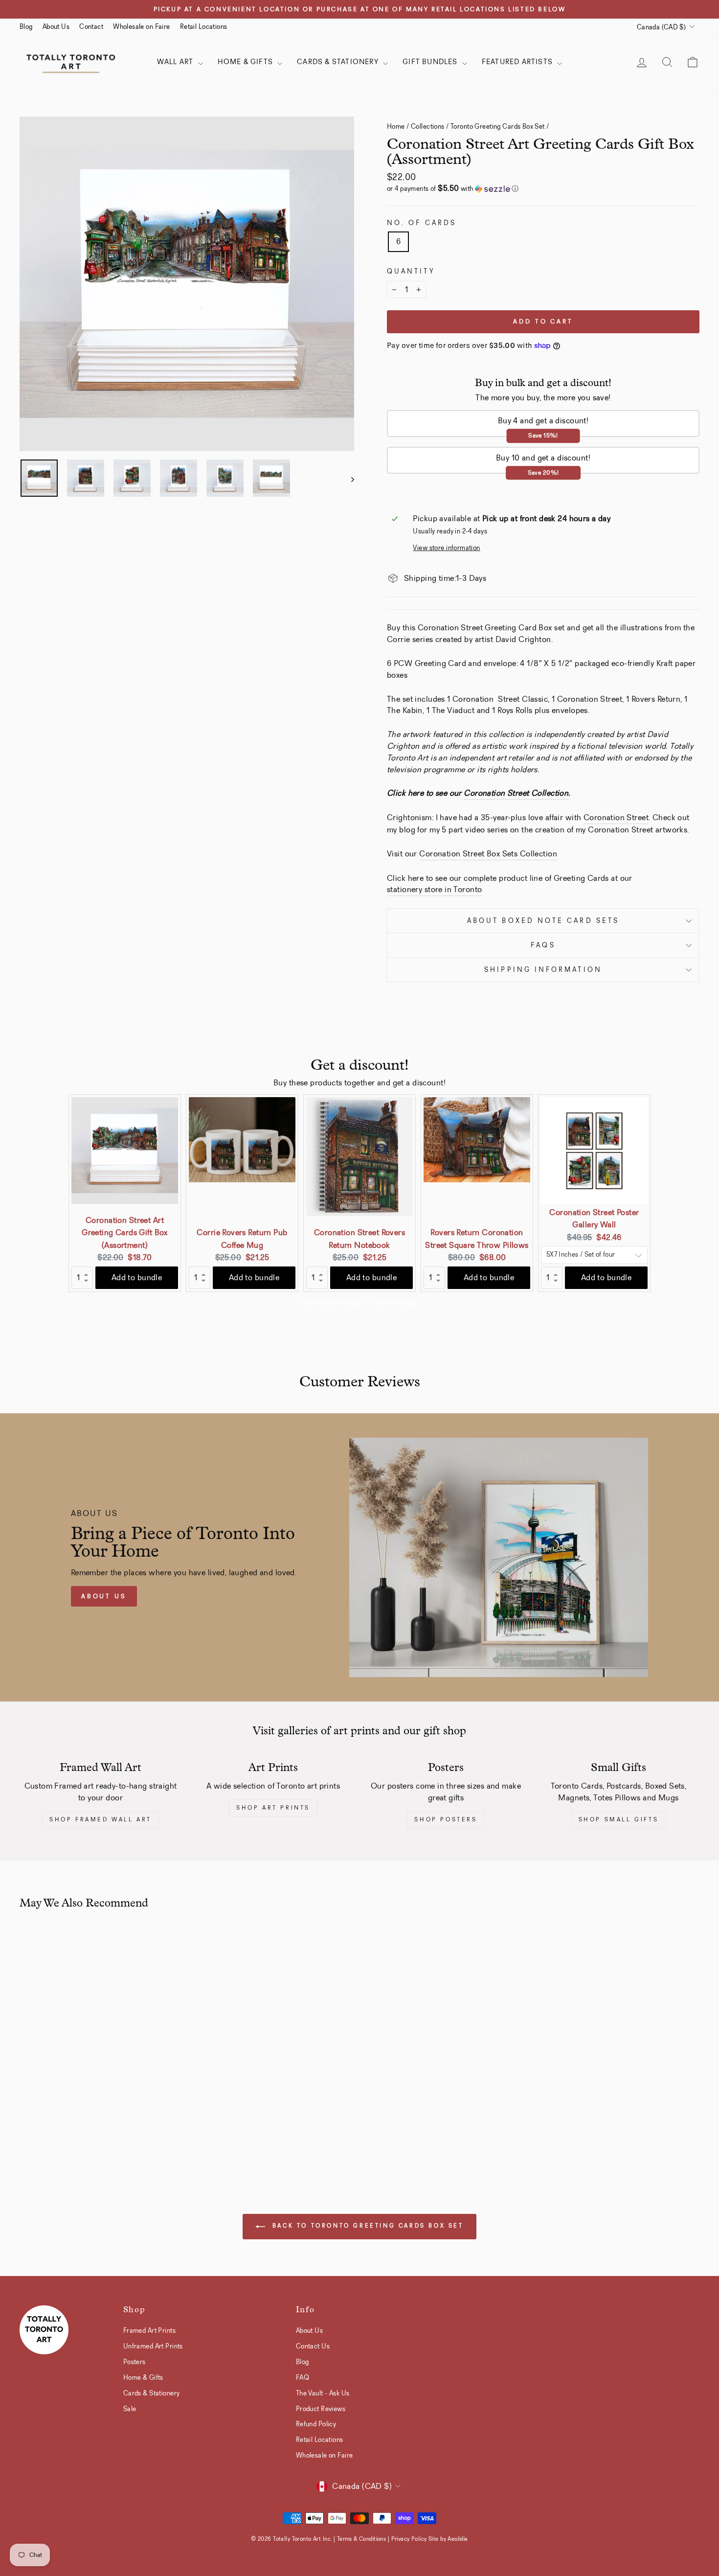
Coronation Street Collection (516, 793)
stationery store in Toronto (434, 889)
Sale (130, 2409)
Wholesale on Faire (142, 26)
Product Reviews (321, 2409)
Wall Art (176, 62)
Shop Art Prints (273, 1808)
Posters (135, 2362)
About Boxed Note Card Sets (543, 921)
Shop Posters (446, 1819)
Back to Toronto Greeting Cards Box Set (366, 2226)
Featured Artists (518, 62)
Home (396, 126)
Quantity (411, 271)
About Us (56, 26)
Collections (428, 126)
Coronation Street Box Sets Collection (488, 854)
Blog (26, 26)
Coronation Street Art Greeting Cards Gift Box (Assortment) (125, 1233)
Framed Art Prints (149, 2330)
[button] (543, 189)
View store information (446, 548)
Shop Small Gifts (619, 1819)
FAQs (543, 945)
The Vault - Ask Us (323, 2393)
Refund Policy (316, 2424)
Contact (91, 26)
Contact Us (313, 2346)
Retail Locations (204, 26)
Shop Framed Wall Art (101, 1819)
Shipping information (543, 970)
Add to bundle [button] (137, 1277)
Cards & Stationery (339, 62)
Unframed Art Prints (153, 2346)
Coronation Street (616, 817)
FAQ (303, 2377)
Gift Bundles (431, 62)
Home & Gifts (247, 62)
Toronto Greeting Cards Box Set (498, 126)
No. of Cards (422, 223)
